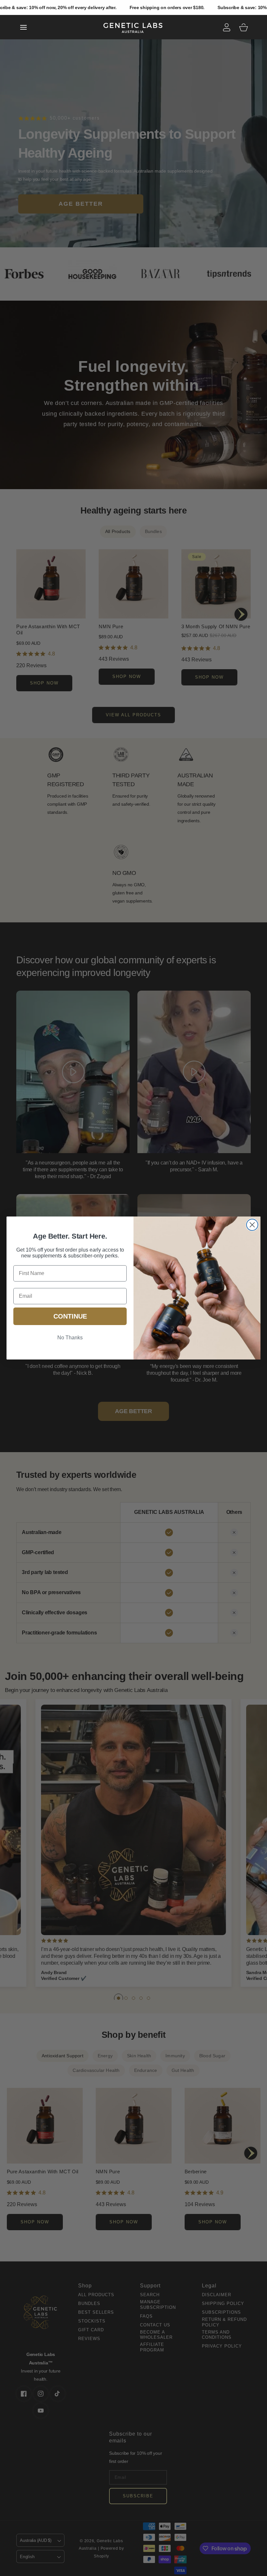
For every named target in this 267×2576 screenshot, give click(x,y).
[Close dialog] (252, 1225)
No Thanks (70, 1338)
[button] (23, 27)
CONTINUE (70, 1316)
